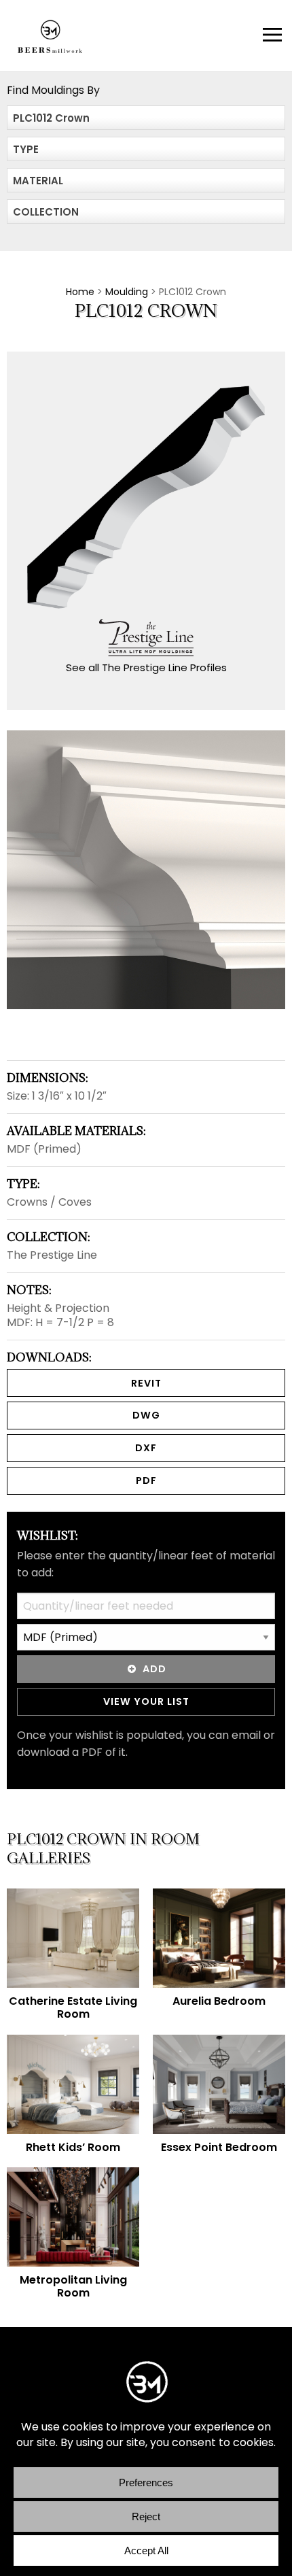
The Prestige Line (52, 1255)
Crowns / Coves (49, 1202)
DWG (146, 1415)
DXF (146, 1448)
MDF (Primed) (44, 1149)
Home (80, 292)
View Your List (146, 1701)
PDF (146, 1480)
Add (154, 1669)
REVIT (146, 1383)
